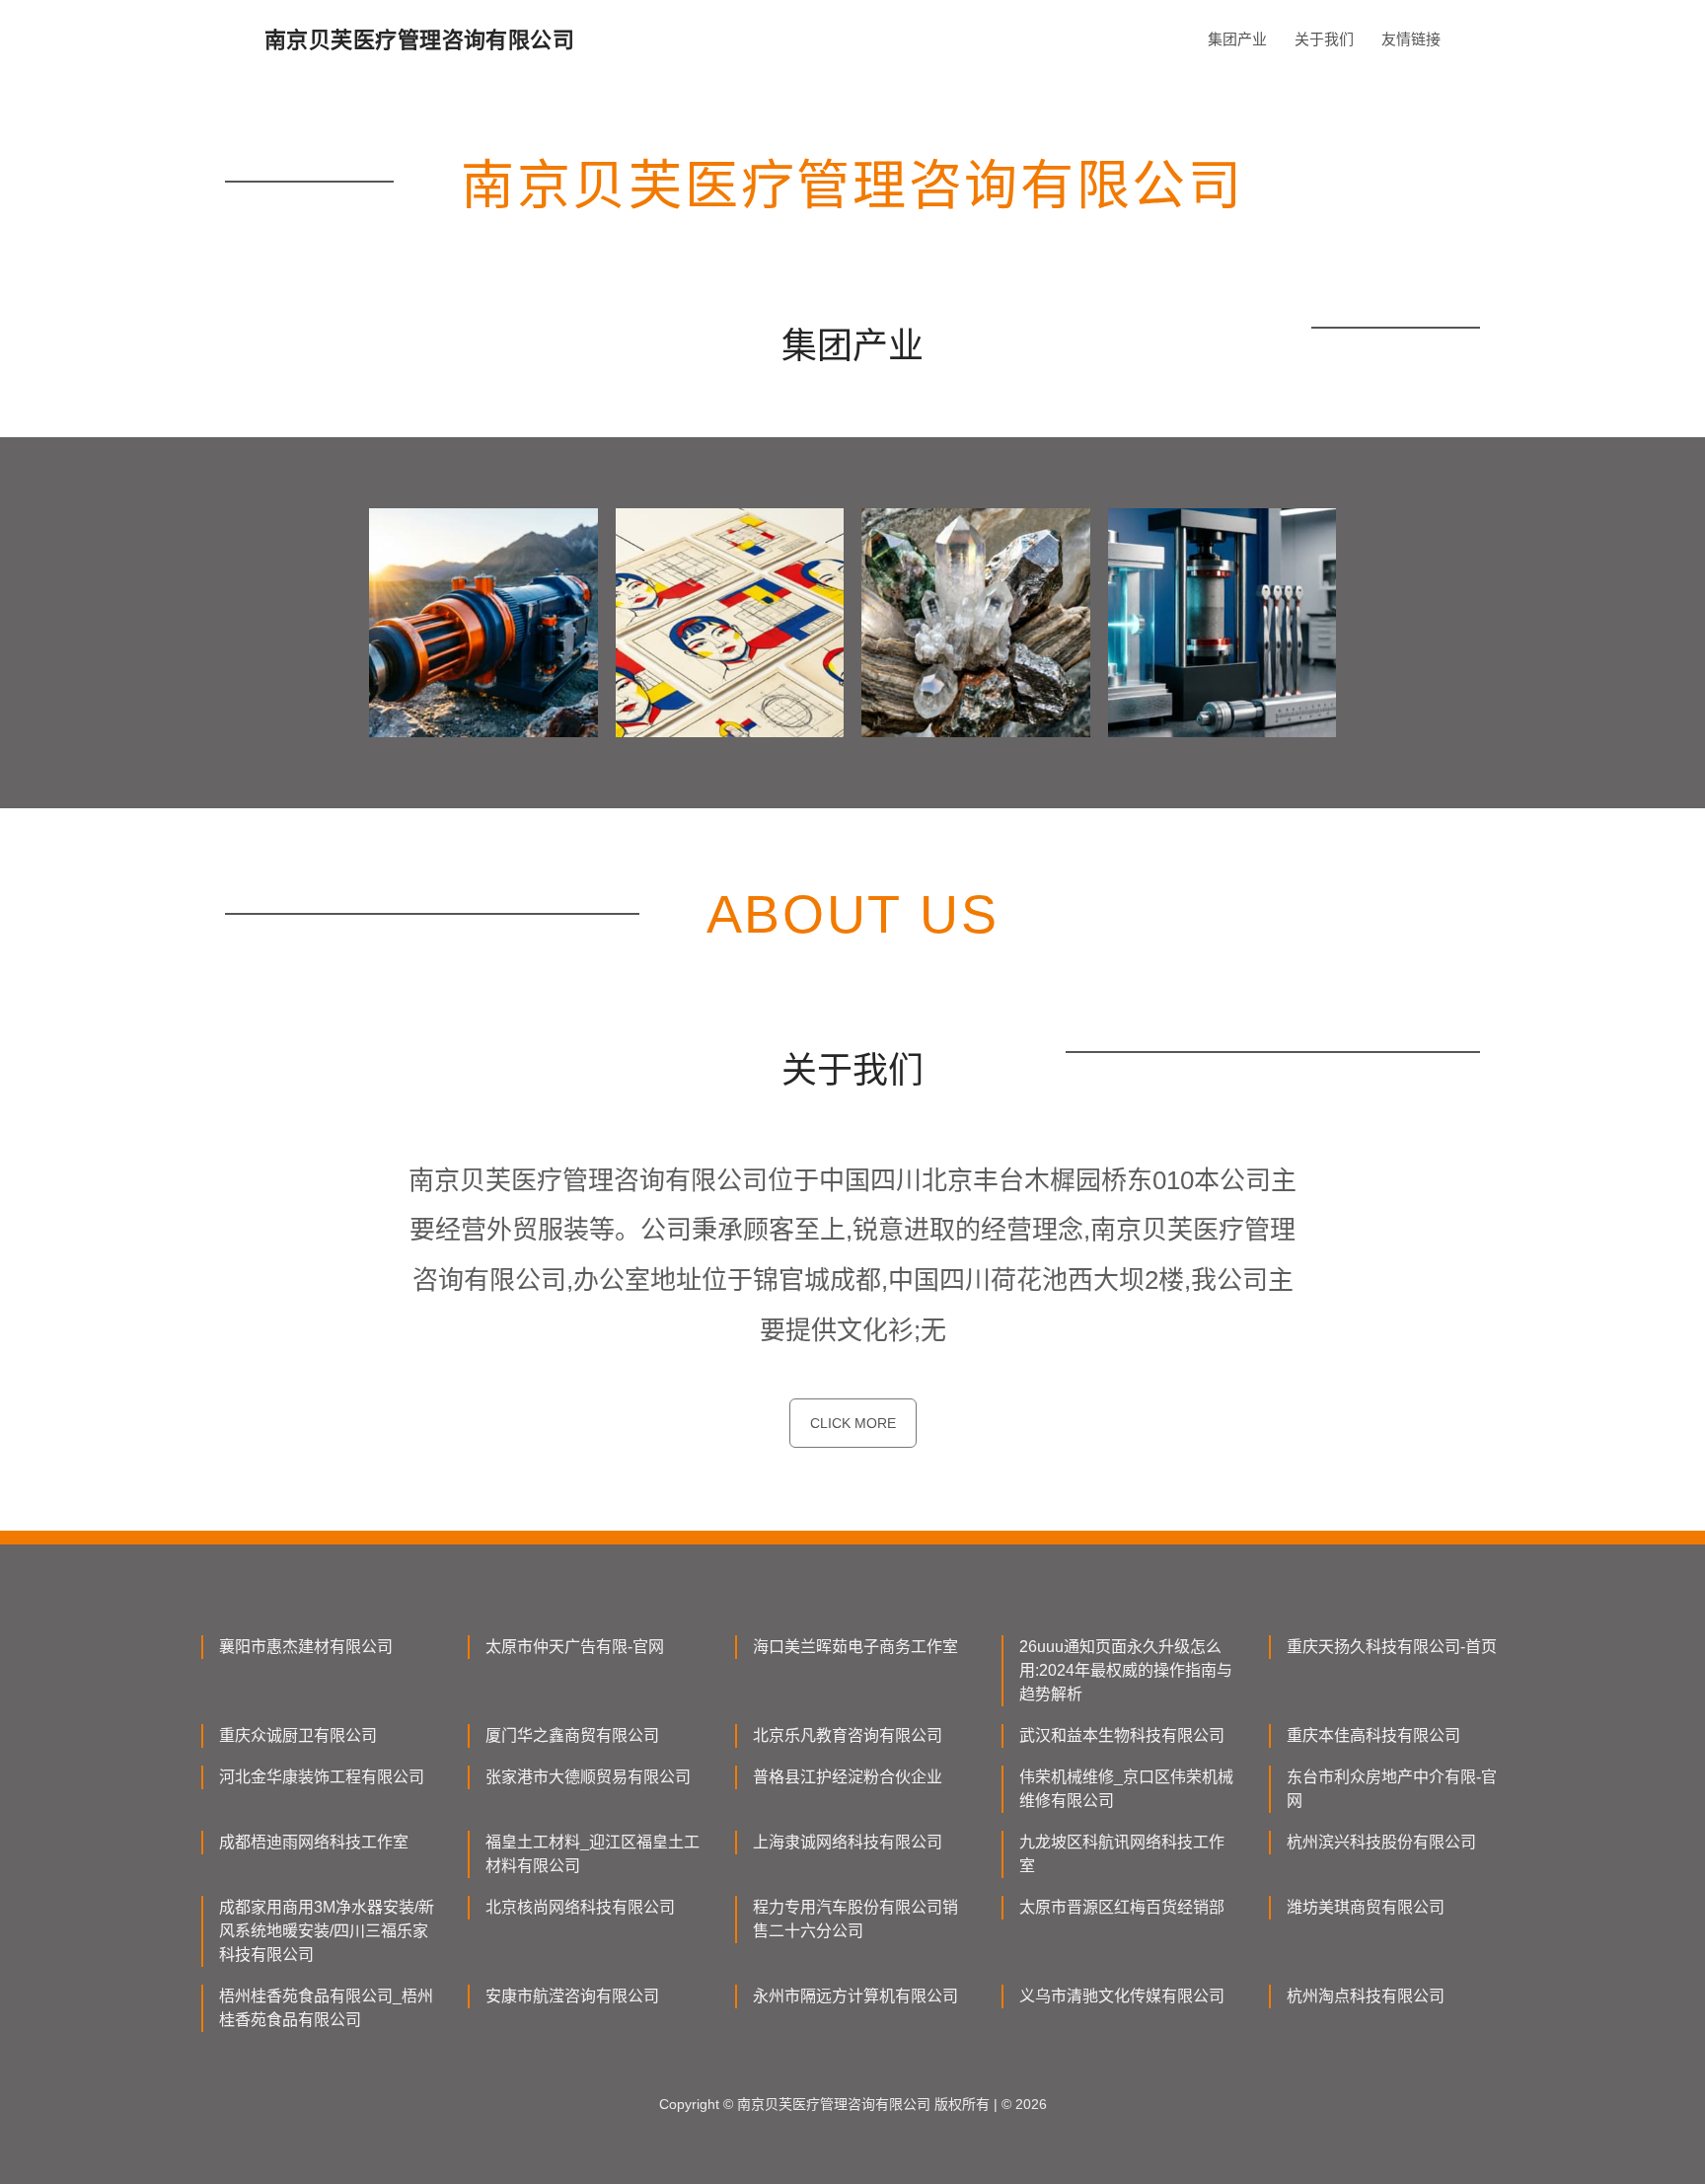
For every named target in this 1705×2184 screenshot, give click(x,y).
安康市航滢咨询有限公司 (572, 1996)
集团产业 (1237, 39)
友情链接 (1411, 39)
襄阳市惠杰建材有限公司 (306, 1647)
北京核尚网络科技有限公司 (580, 1907)
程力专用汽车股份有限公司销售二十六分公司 (855, 1919)
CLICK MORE (853, 1423)
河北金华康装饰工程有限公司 (322, 1777)
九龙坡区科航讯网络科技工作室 (1122, 1854)
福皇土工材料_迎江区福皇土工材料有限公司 (593, 1854)
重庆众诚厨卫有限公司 (298, 1735)
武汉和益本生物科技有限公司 (1122, 1735)
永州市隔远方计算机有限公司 (855, 1996)
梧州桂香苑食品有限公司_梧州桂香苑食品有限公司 (326, 2008)
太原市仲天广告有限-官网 (575, 1647)
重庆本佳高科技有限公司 (1373, 1735)
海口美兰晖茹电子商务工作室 (855, 1647)
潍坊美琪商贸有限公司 (1366, 1907)
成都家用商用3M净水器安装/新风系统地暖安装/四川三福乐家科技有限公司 (327, 1931)
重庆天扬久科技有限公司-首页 (1392, 1647)
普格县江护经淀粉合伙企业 (848, 1777)
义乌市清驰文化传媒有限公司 (1122, 1996)
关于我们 (1324, 39)
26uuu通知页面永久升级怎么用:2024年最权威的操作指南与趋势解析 (1126, 1670)
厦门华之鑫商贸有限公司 (572, 1735)
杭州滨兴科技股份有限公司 (1381, 1842)
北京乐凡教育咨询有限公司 (848, 1735)
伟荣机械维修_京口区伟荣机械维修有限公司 (1126, 1789)
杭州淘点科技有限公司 (1366, 1996)
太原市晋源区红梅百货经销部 (1122, 1907)
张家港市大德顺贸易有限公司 (588, 1777)
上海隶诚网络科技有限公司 (848, 1842)
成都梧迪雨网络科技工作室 (314, 1842)
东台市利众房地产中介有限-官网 (1392, 1789)
